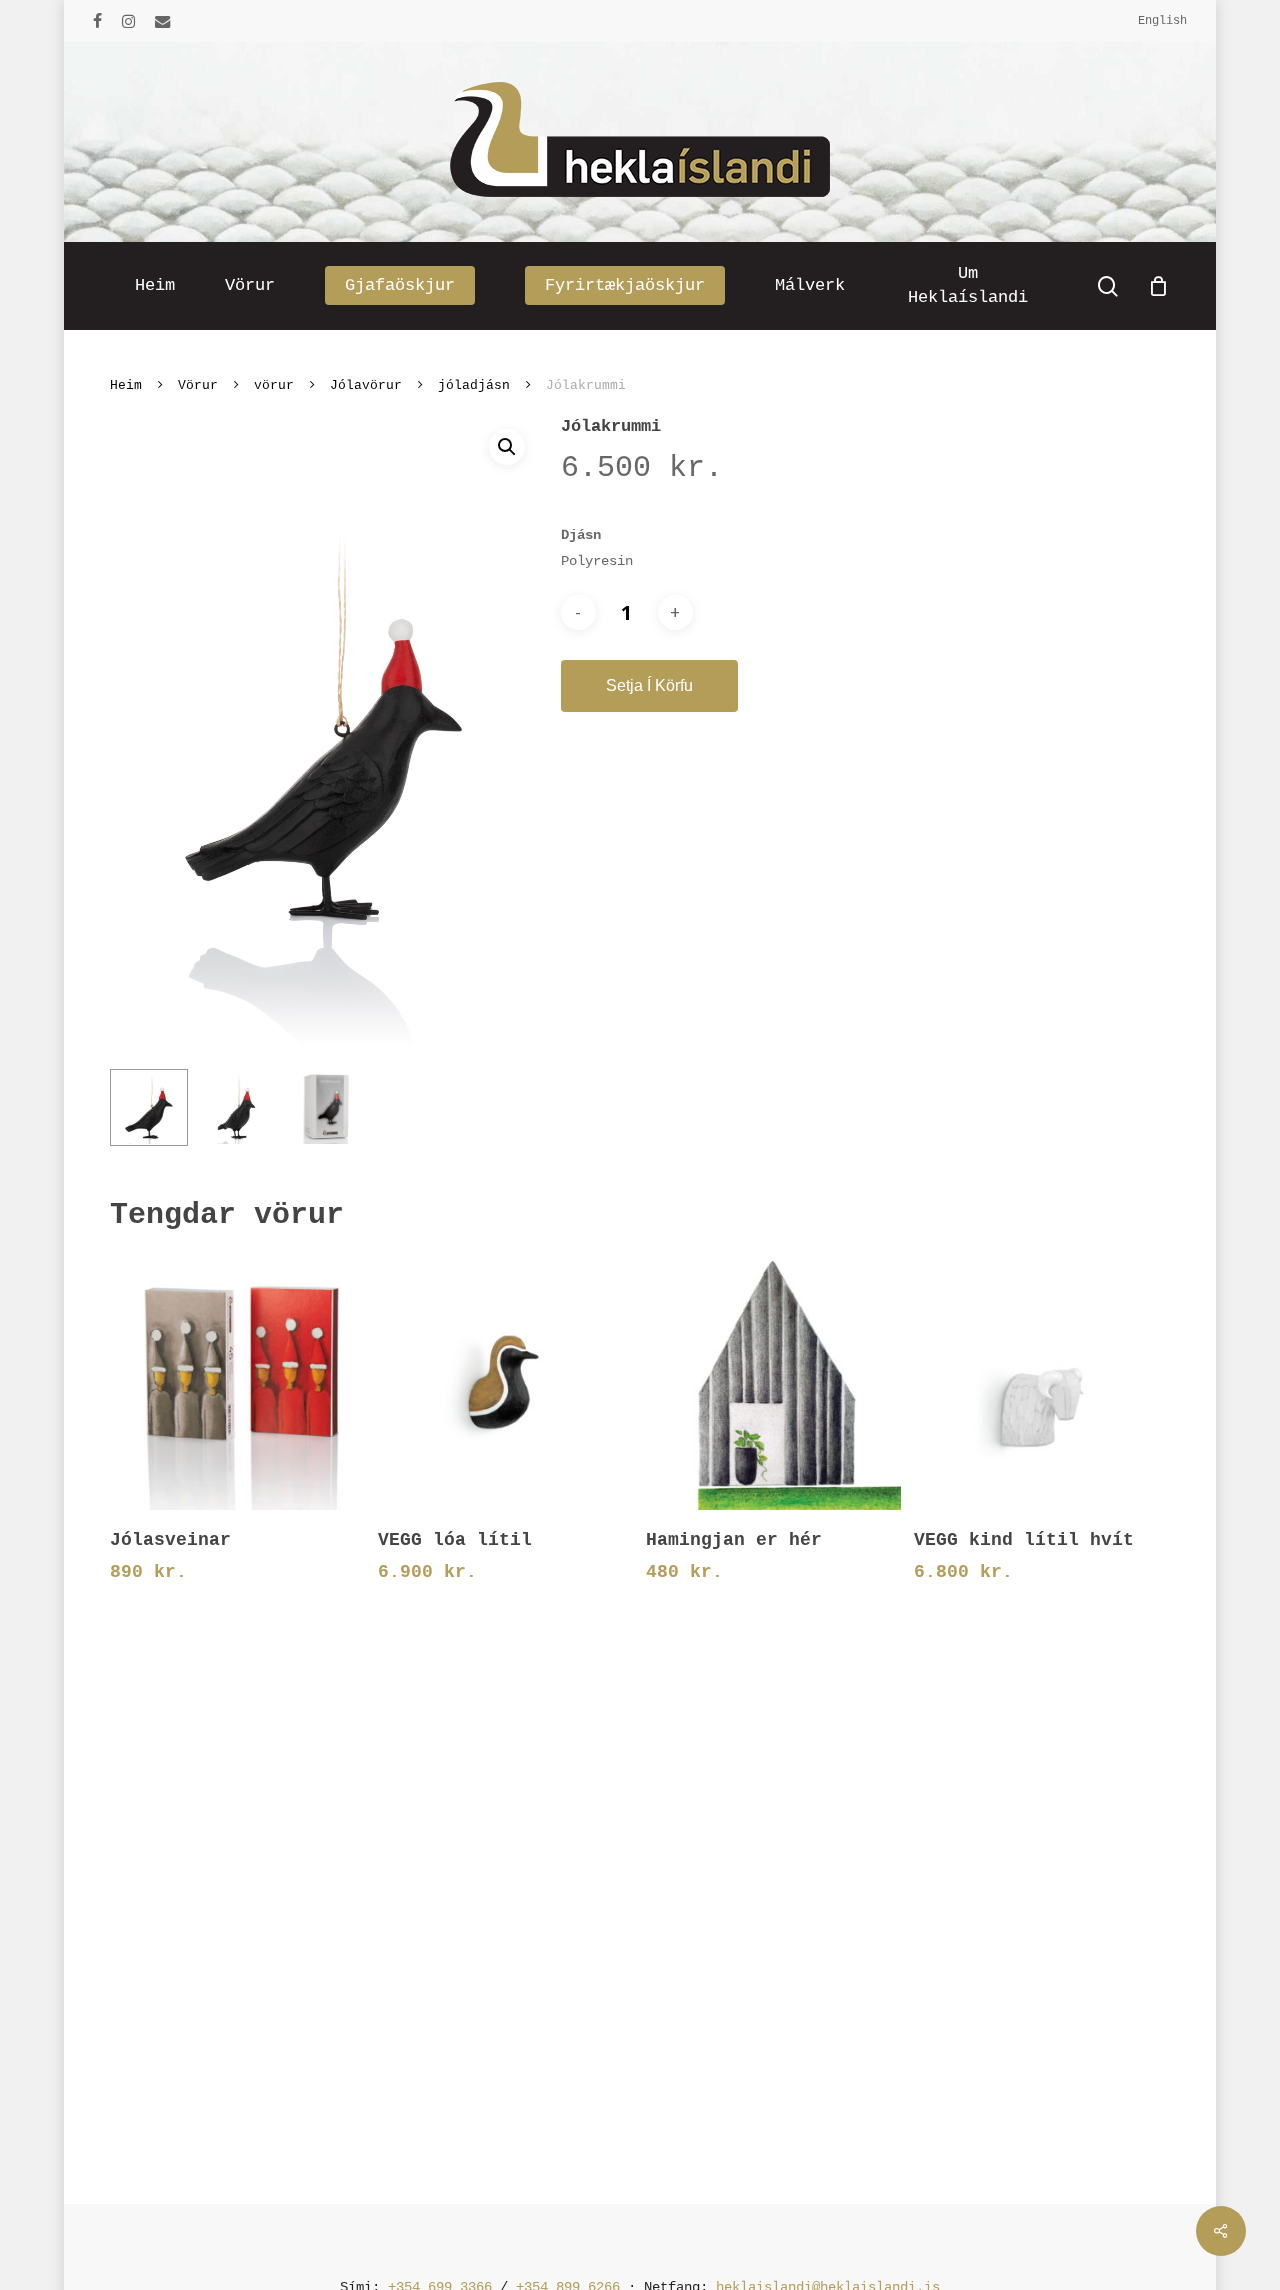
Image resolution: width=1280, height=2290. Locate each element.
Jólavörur (366, 385)
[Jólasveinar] (237, 1382)
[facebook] (97, 21)
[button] (507, 447)
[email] (163, 21)
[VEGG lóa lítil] (505, 1382)
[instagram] (128, 21)
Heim (126, 385)
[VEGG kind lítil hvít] (1041, 1382)
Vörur (198, 385)
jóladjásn (474, 385)
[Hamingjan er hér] (773, 1382)
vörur (274, 385)
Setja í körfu (649, 685)
